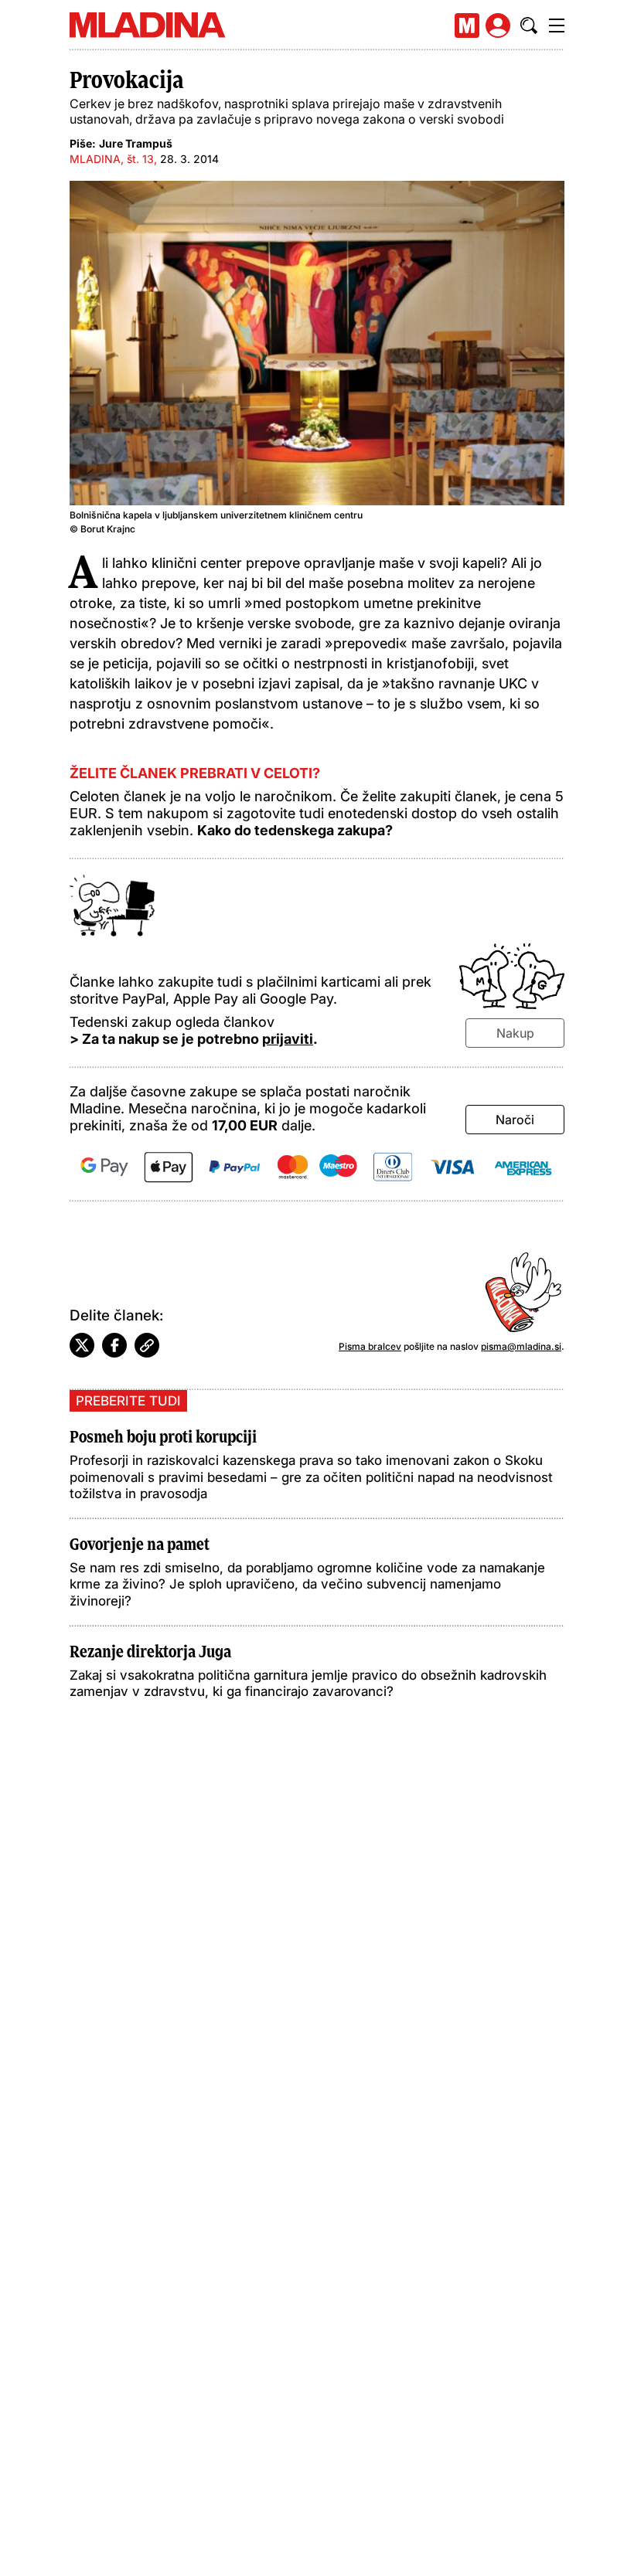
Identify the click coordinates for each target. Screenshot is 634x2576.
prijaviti (288, 1039)
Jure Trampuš (136, 143)
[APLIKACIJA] (467, 25)
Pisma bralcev (370, 1346)
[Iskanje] (529, 25)
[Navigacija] (557, 25)
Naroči (515, 1120)
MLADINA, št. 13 (112, 159)
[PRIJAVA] (498, 25)
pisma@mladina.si (521, 1346)
